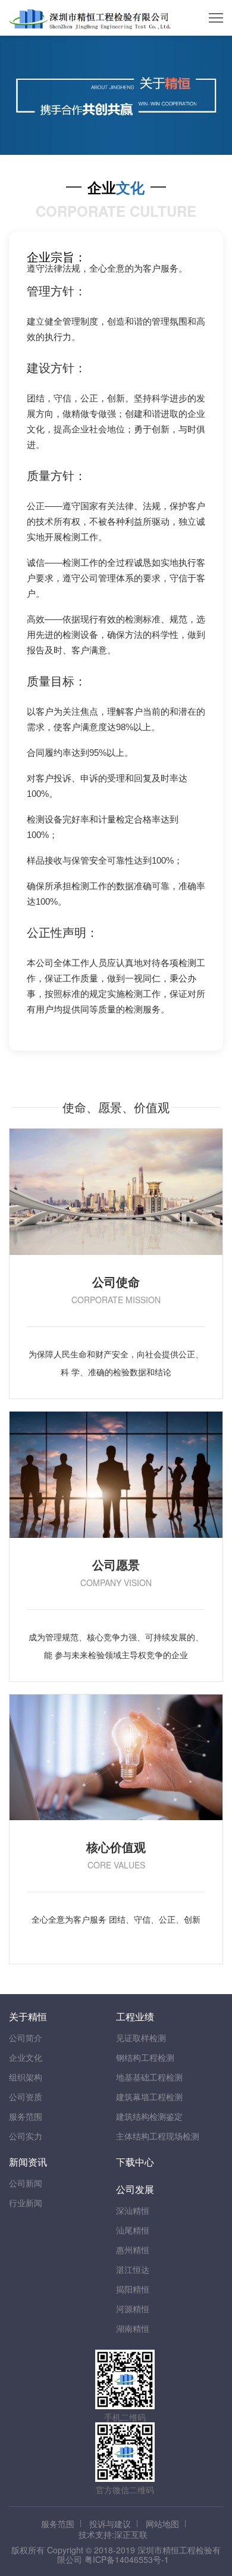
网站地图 (162, 2524)
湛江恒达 (133, 2269)
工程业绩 (135, 2016)
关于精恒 (28, 2016)
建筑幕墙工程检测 (149, 2097)
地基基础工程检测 (149, 2077)
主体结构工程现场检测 (158, 2136)
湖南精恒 (133, 2328)
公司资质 (26, 2097)
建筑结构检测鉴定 (149, 2116)
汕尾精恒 (133, 2230)
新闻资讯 (28, 2162)
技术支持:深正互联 (113, 2534)
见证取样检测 (141, 2038)
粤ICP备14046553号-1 (127, 2559)
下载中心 (135, 2162)
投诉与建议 (110, 2524)
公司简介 (26, 2038)
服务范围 (26, 2116)
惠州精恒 (133, 2250)
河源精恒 (133, 2309)
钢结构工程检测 (145, 2057)
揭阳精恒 (133, 2289)
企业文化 (26, 2057)
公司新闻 (26, 2183)
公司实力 (26, 2136)
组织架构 (26, 2077)
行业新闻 (26, 2203)
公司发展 (135, 2189)
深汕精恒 (133, 2210)
